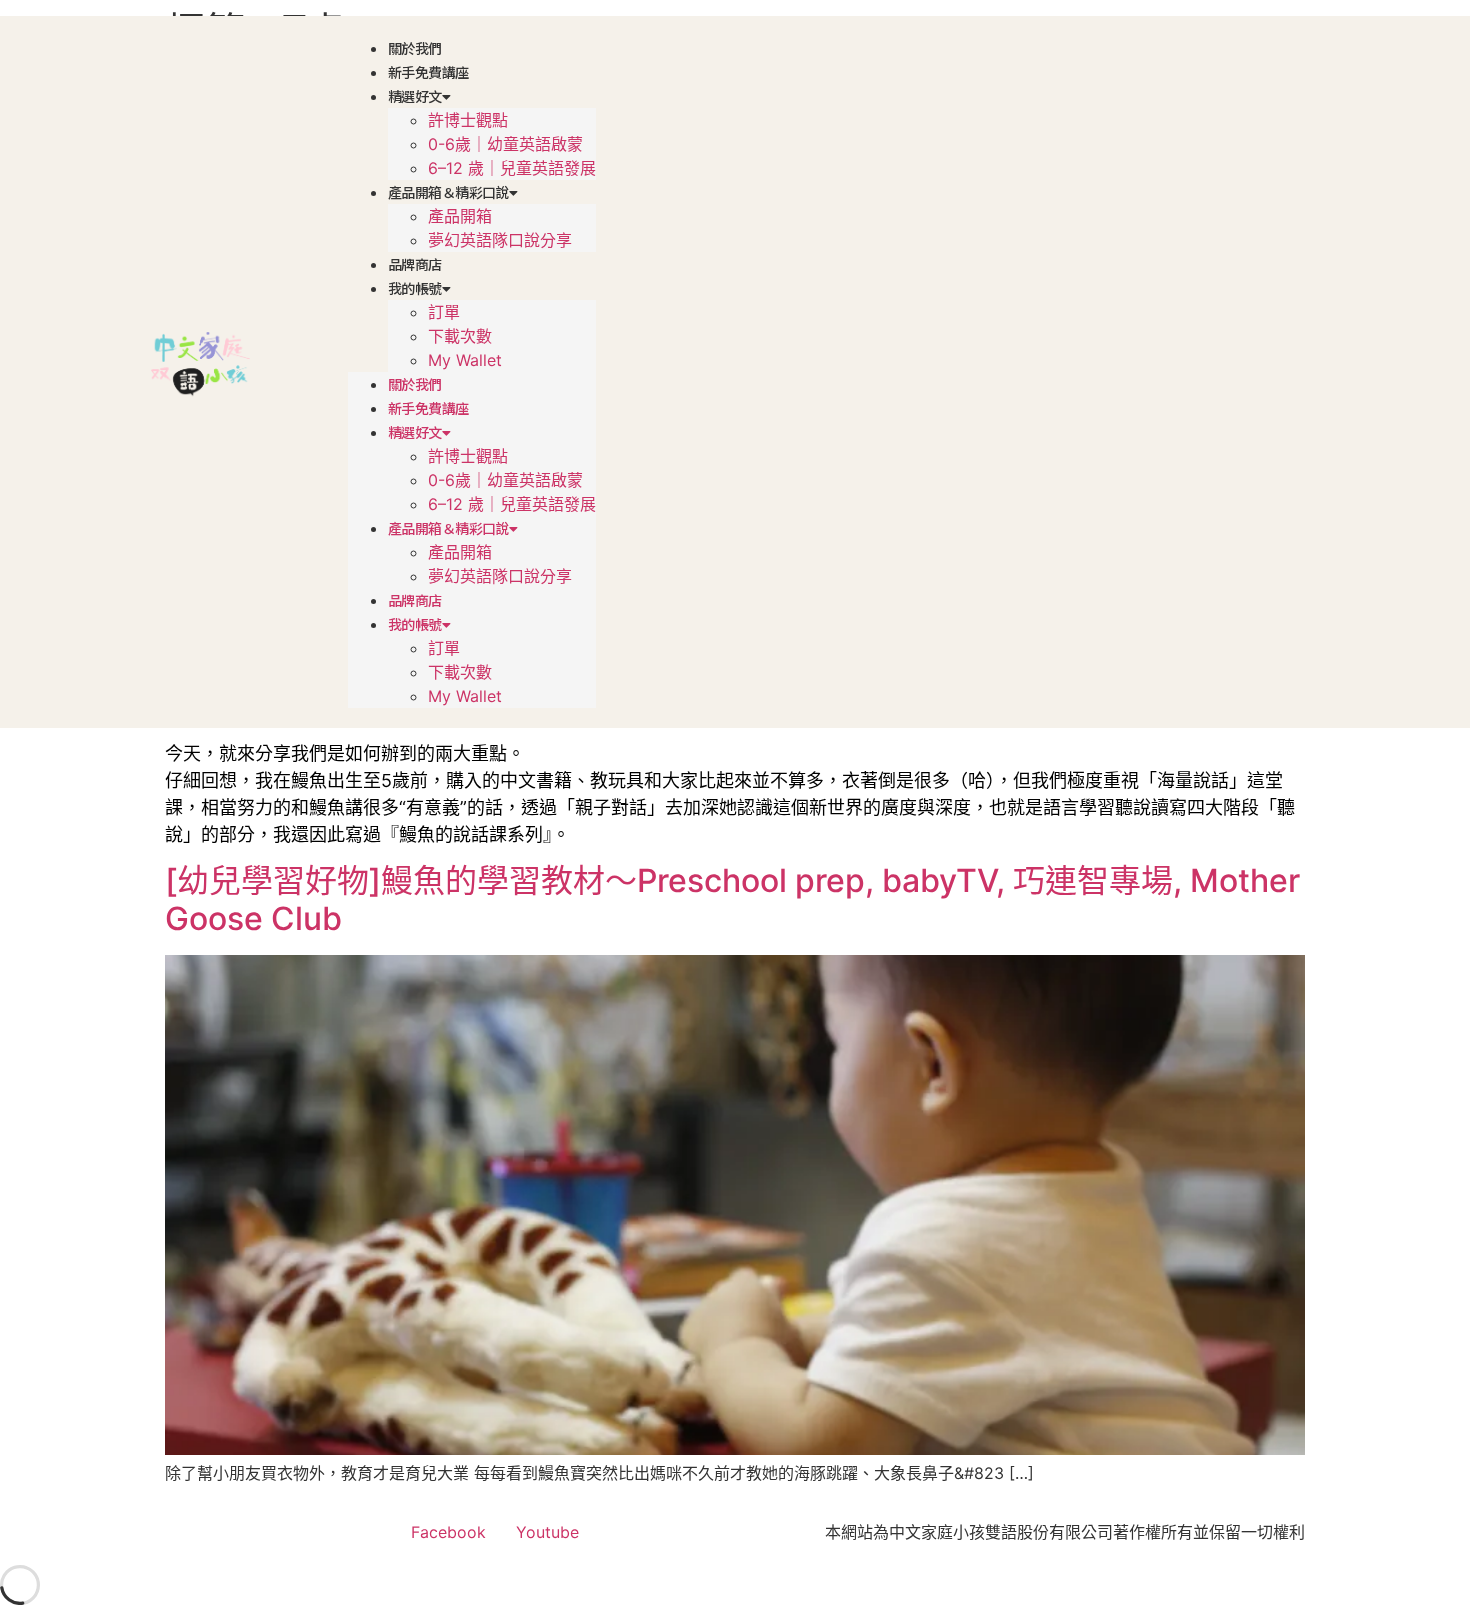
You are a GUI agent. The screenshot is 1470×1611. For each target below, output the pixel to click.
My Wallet (465, 360)
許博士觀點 (468, 120)
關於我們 (415, 48)
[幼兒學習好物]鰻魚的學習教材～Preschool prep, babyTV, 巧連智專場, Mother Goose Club (732, 899)
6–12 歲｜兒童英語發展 (512, 168)
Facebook (448, 1532)
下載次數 (460, 336)
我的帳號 (415, 288)
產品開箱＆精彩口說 (449, 192)
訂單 (444, 312)
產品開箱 (460, 216)
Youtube (547, 1532)
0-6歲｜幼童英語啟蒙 (505, 144)
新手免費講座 (428, 72)
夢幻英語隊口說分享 (500, 240)
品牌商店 (415, 264)
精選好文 (415, 96)
